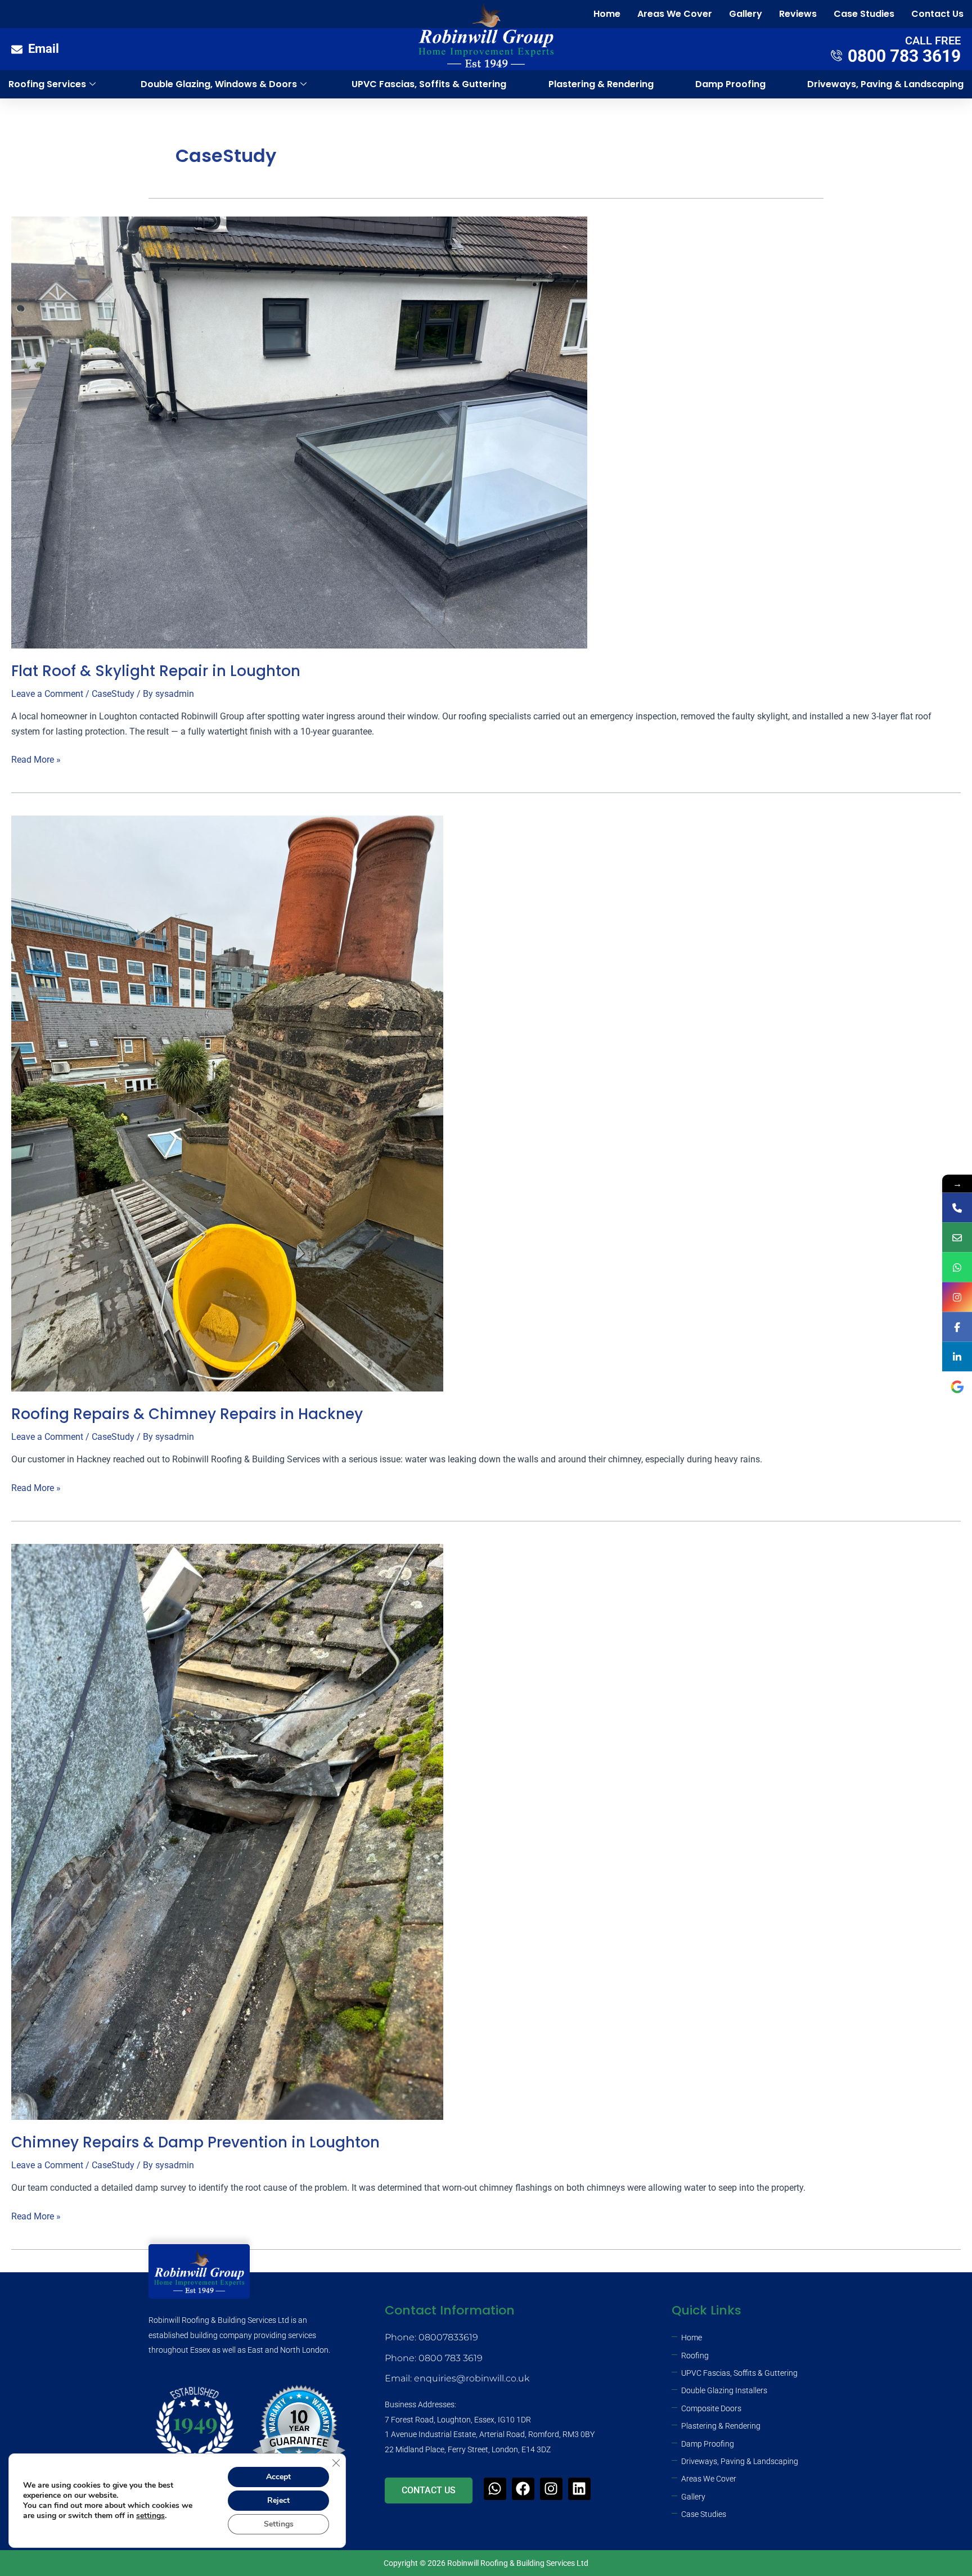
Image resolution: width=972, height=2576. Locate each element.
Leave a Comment (47, 694)
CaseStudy (113, 694)
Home (607, 14)
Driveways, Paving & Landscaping (885, 84)
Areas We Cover (675, 14)
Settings (279, 2524)
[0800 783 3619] (957, 1208)
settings (150, 2516)
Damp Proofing (730, 84)
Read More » (36, 759)
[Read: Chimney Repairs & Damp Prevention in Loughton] (227, 1831)
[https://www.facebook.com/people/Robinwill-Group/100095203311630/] (957, 1327)
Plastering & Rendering (601, 84)
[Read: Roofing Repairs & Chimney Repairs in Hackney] (227, 1103)
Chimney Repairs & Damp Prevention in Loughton (195, 2142)
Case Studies (864, 14)
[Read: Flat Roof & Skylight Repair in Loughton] (299, 432)
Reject (278, 2500)
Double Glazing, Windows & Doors (219, 84)
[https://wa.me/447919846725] (957, 1267)
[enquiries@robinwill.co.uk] (957, 1238)
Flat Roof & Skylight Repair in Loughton (156, 671)
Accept (278, 2477)
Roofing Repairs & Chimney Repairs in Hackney (187, 1414)
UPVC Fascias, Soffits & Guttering (429, 84)
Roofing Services (47, 84)
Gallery (746, 14)
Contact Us (937, 14)
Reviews (798, 14)
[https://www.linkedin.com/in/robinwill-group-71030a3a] (957, 1357)
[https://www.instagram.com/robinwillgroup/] (957, 1297)
